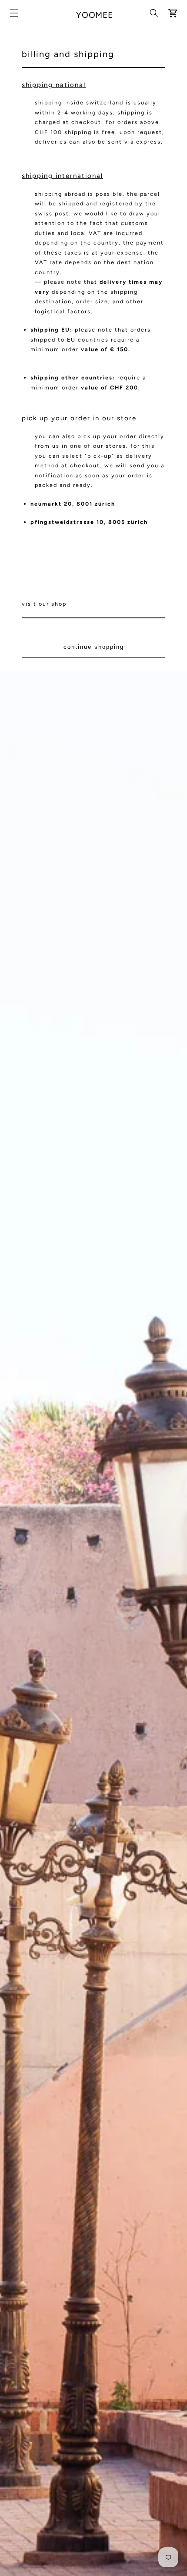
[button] (14, 13)
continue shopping (94, 647)
